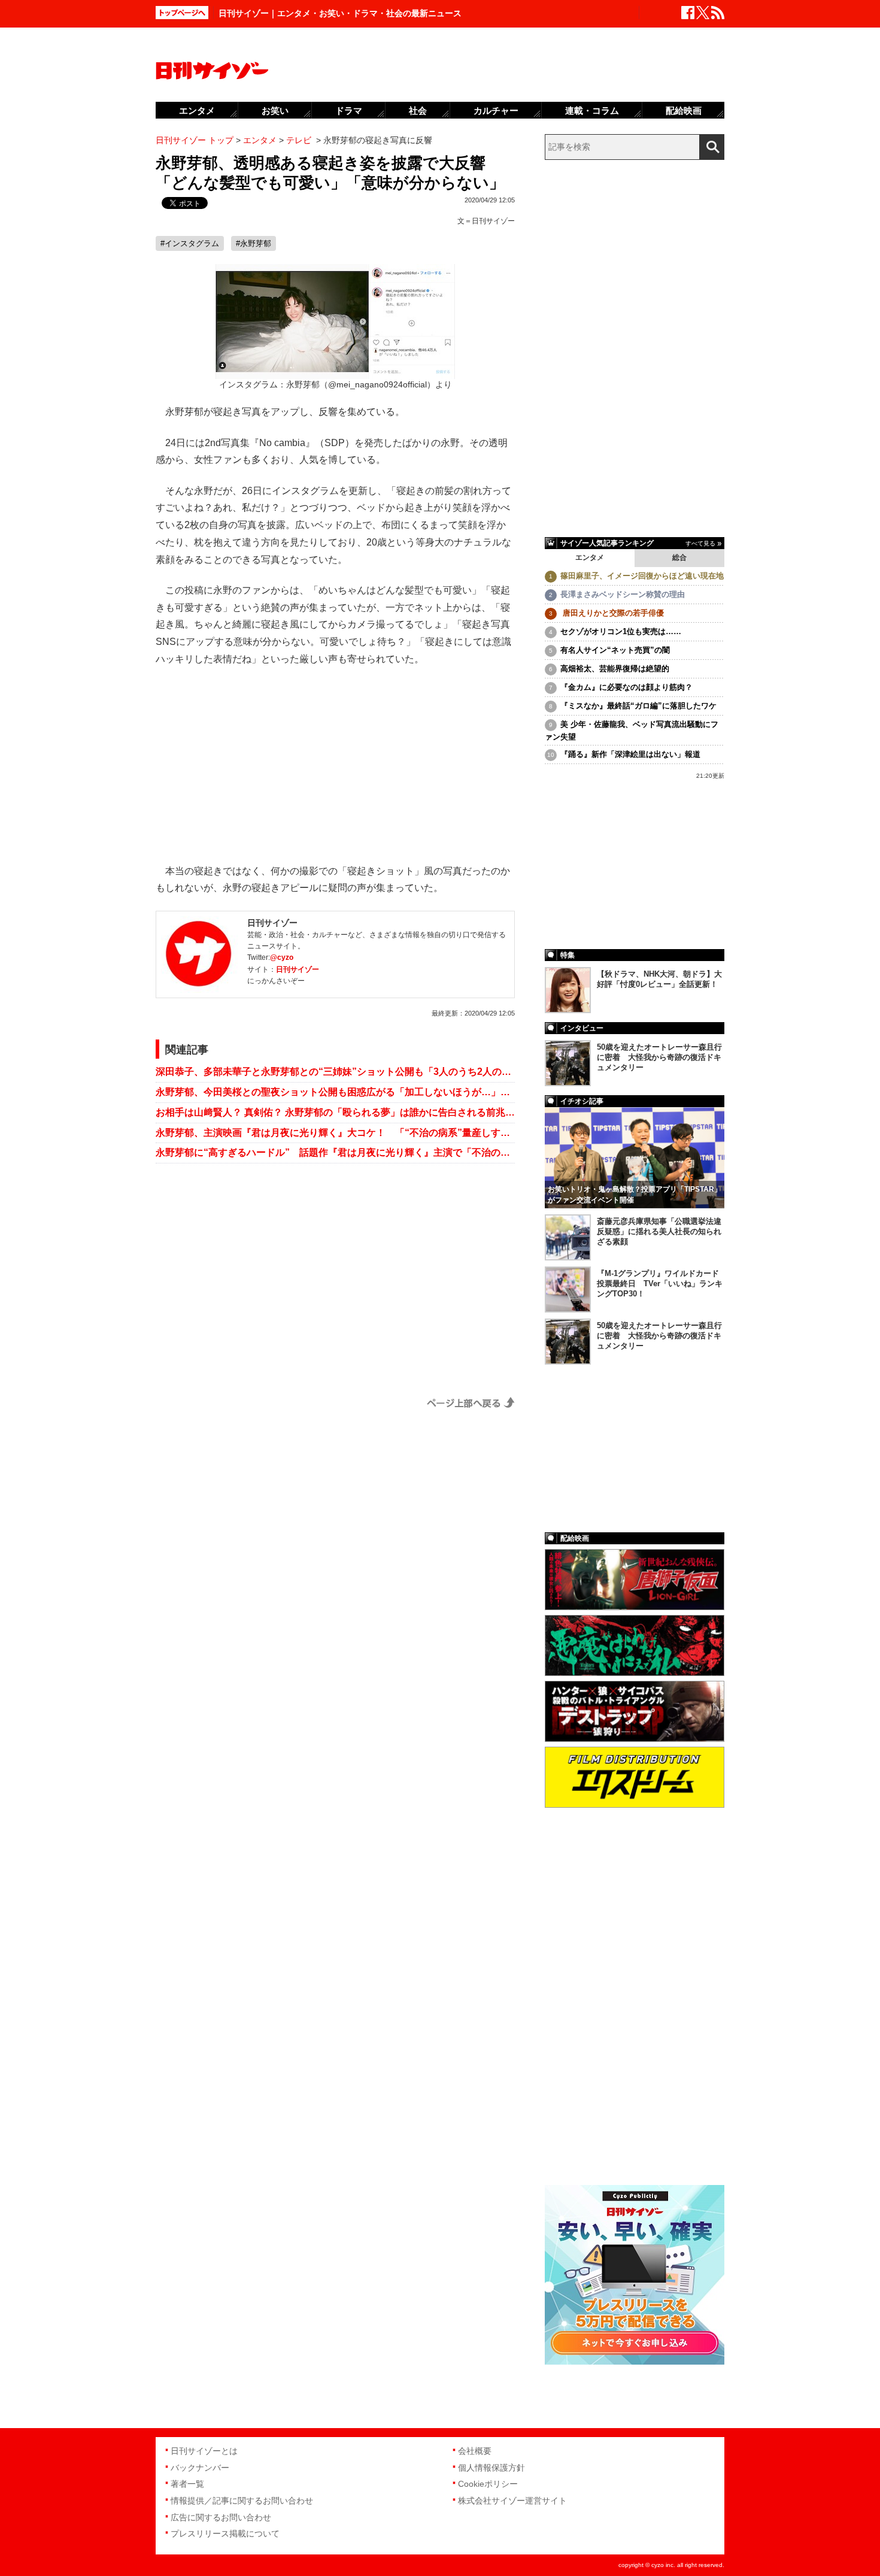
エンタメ (590, 557)
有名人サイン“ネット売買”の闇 (615, 650)
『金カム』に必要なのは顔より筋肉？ (626, 687)
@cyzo (282, 957)
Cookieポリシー (488, 2484)
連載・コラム (592, 110)
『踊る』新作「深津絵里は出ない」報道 (630, 754)
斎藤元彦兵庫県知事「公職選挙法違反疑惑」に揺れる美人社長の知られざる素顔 (659, 1231)
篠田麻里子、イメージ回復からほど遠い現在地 (642, 576)
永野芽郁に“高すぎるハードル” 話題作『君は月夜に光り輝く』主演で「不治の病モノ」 (335, 1152)
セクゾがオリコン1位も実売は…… (621, 631)
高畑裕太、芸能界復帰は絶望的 (615, 669)
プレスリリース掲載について (225, 2533)
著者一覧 (187, 2484)
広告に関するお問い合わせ (221, 2517)
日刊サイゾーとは (204, 2451)
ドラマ (349, 110)
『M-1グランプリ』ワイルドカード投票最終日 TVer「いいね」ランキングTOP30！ (660, 1284)
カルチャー (496, 110)
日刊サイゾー (493, 221)
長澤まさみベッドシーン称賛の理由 (623, 594)
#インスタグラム (190, 243)
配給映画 (684, 110)
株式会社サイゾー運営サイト (512, 2501)
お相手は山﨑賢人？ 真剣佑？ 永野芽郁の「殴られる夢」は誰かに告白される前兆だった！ (335, 1112)
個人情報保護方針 (491, 2468)
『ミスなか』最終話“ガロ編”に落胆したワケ (638, 706)
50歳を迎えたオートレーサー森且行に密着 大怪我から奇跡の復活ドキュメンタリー (659, 1057)
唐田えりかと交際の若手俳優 (612, 613)
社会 (418, 110)
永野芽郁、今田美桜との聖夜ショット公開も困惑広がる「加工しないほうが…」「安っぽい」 (335, 1092)
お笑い (275, 110)
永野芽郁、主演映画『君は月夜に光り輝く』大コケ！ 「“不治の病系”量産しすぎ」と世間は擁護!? (335, 1133)
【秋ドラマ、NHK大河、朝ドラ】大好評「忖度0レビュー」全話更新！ (659, 979)
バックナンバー (200, 2468)
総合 (679, 557)
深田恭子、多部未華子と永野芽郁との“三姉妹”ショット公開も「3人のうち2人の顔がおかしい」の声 (335, 1072)
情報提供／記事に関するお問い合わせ (242, 2501)
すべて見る (700, 543)
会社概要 (475, 2451)
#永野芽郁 (254, 243)
